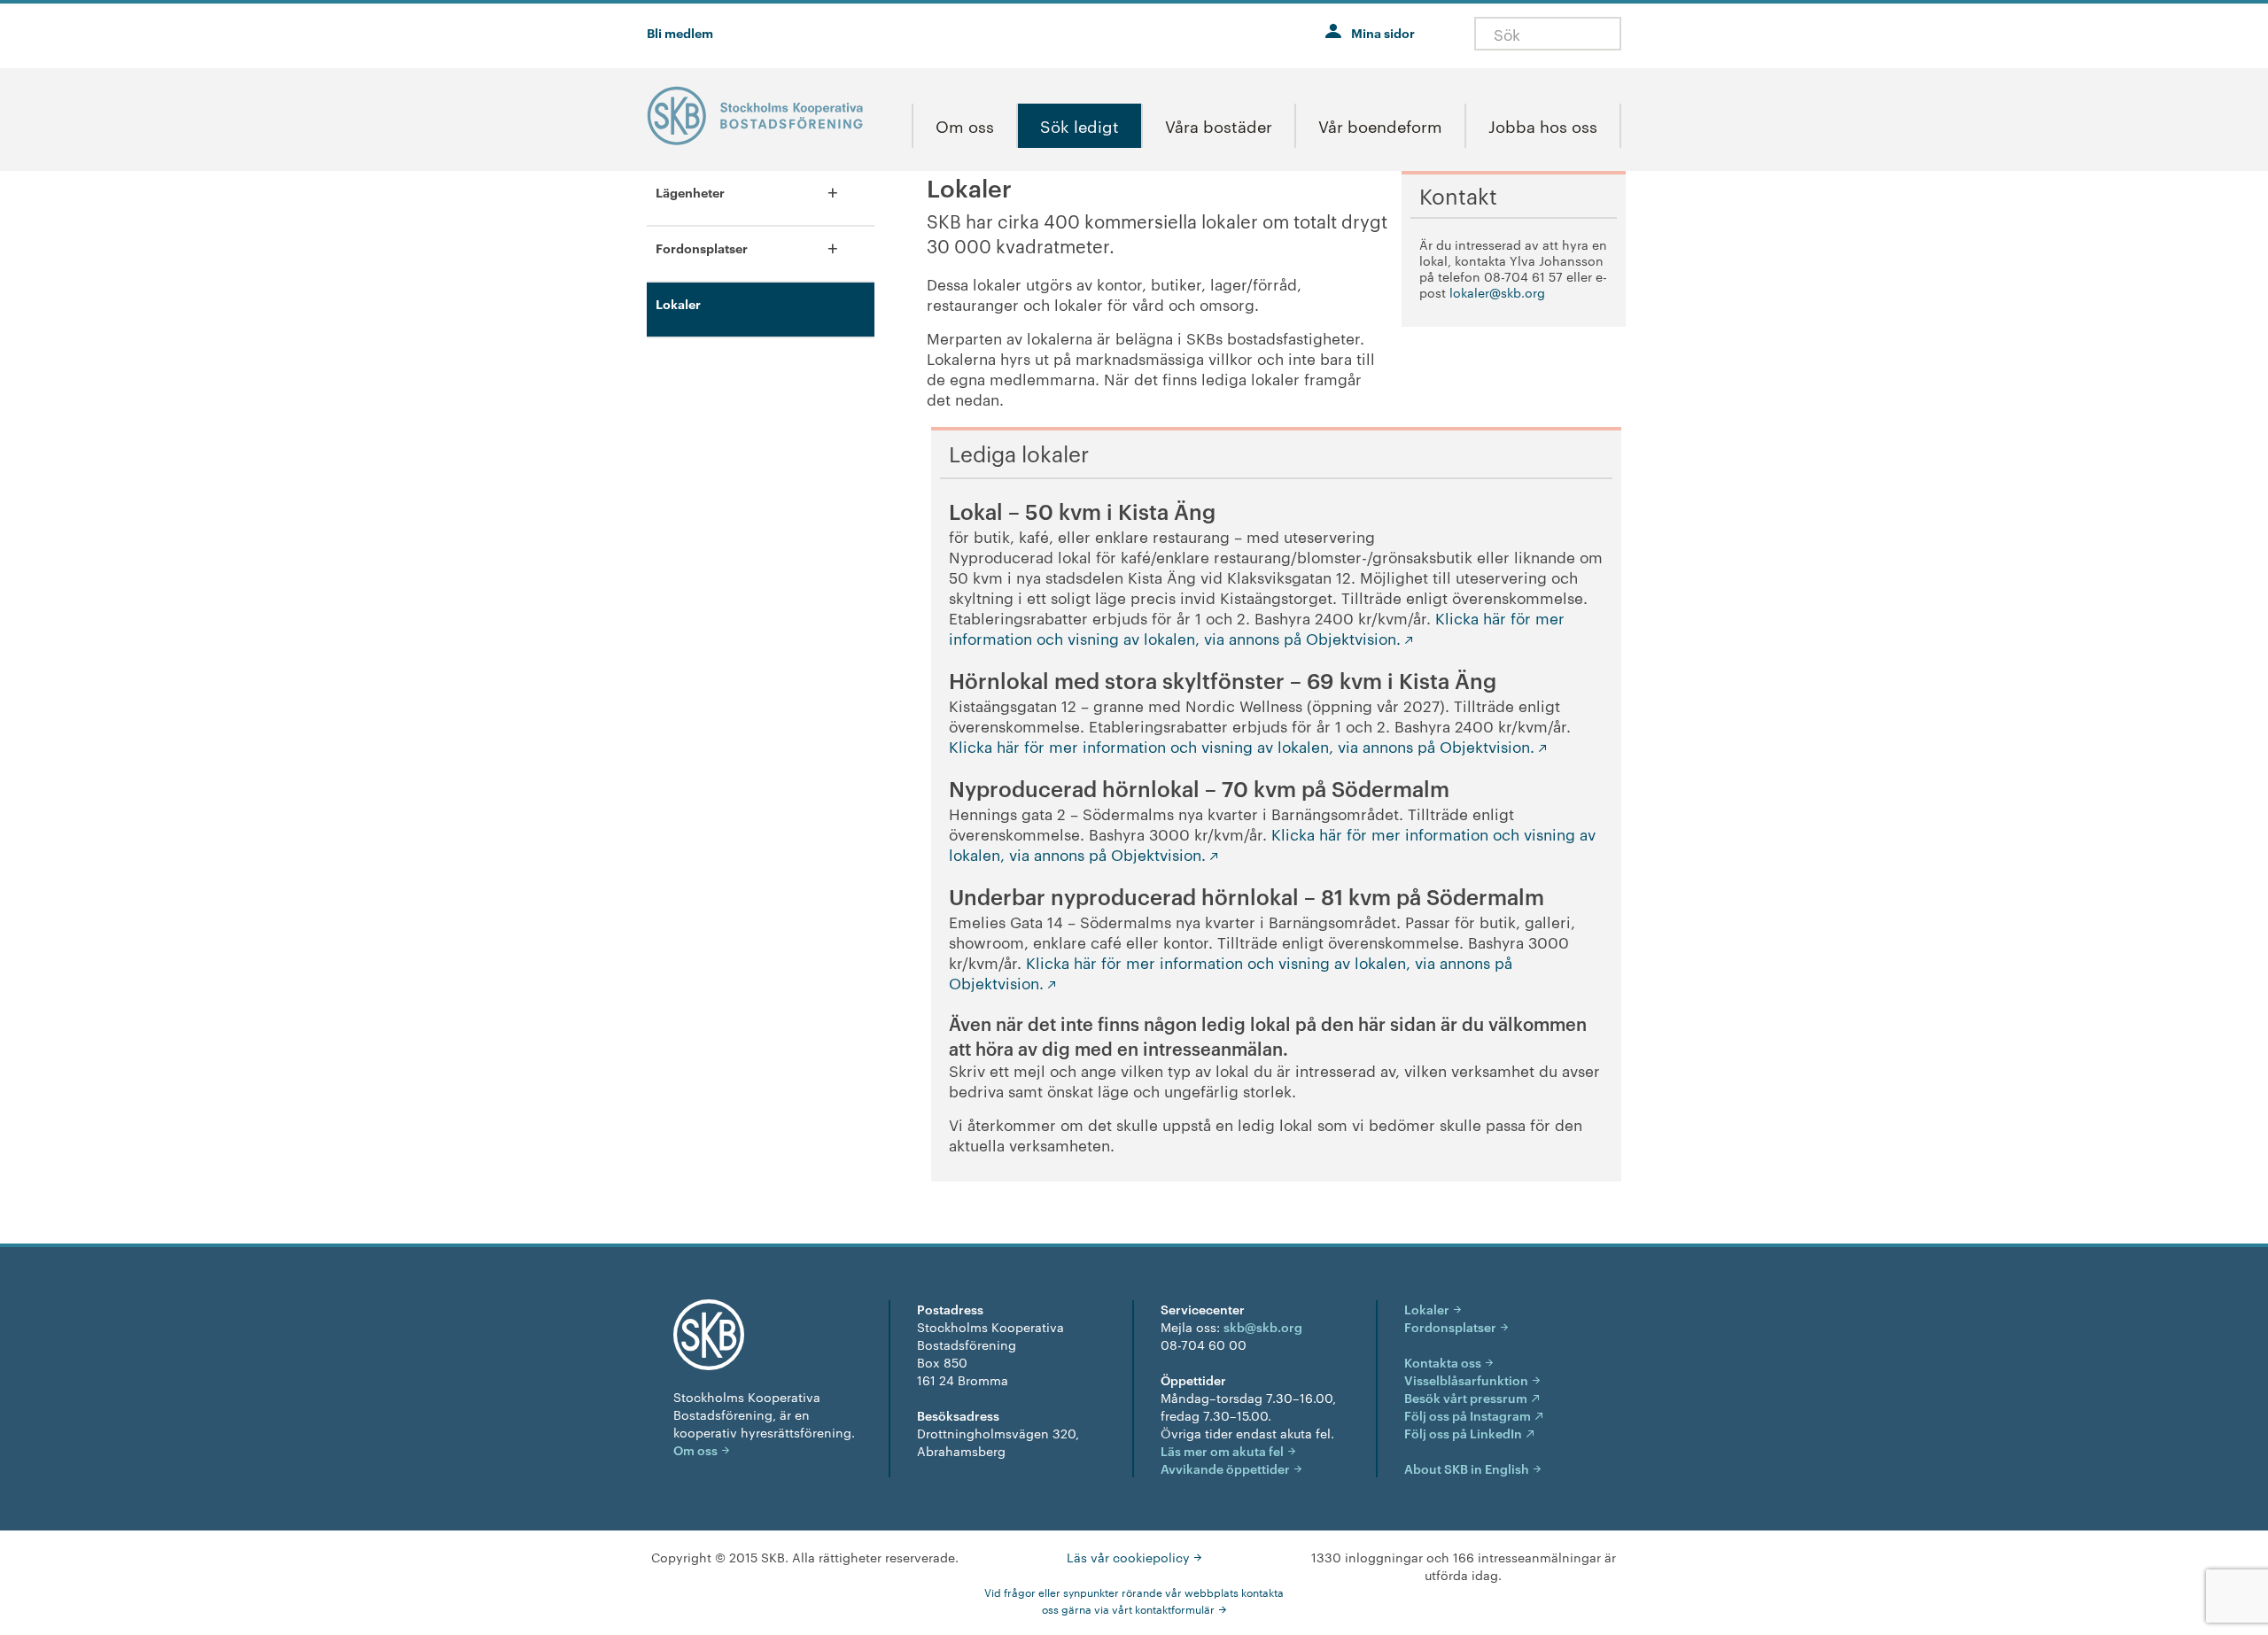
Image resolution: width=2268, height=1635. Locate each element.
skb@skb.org (1263, 1326)
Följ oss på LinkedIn (1463, 1433)
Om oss (695, 1449)
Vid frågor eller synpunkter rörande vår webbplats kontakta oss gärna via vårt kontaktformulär (1134, 1600)
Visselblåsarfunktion (1466, 1379)
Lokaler (1427, 1309)
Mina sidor (1383, 32)
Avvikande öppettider (1225, 1468)
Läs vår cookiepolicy (1128, 1557)
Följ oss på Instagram (1468, 1415)
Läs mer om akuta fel (1222, 1450)
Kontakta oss (1443, 1362)
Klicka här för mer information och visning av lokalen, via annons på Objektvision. (1257, 628)
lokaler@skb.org (1497, 292)
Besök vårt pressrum (1466, 1397)
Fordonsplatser (1450, 1326)
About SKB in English (1467, 1468)
